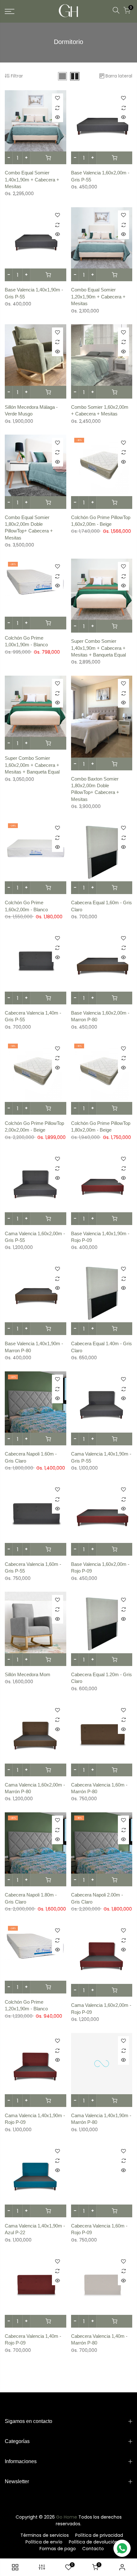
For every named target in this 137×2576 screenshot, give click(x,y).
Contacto (93, 2549)
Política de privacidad (99, 2535)
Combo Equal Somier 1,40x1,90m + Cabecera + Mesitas (32, 180)
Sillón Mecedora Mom (28, 1674)
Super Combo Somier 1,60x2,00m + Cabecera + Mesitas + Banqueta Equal (32, 765)
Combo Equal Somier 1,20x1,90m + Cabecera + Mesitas (98, 297)
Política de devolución (93, 2542)
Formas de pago (58, 2549)
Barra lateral (119, 76)
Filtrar (17, 76)
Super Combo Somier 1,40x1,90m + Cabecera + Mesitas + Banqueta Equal (98, 648)
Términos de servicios (45, 2535)
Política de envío (44, 2542)
